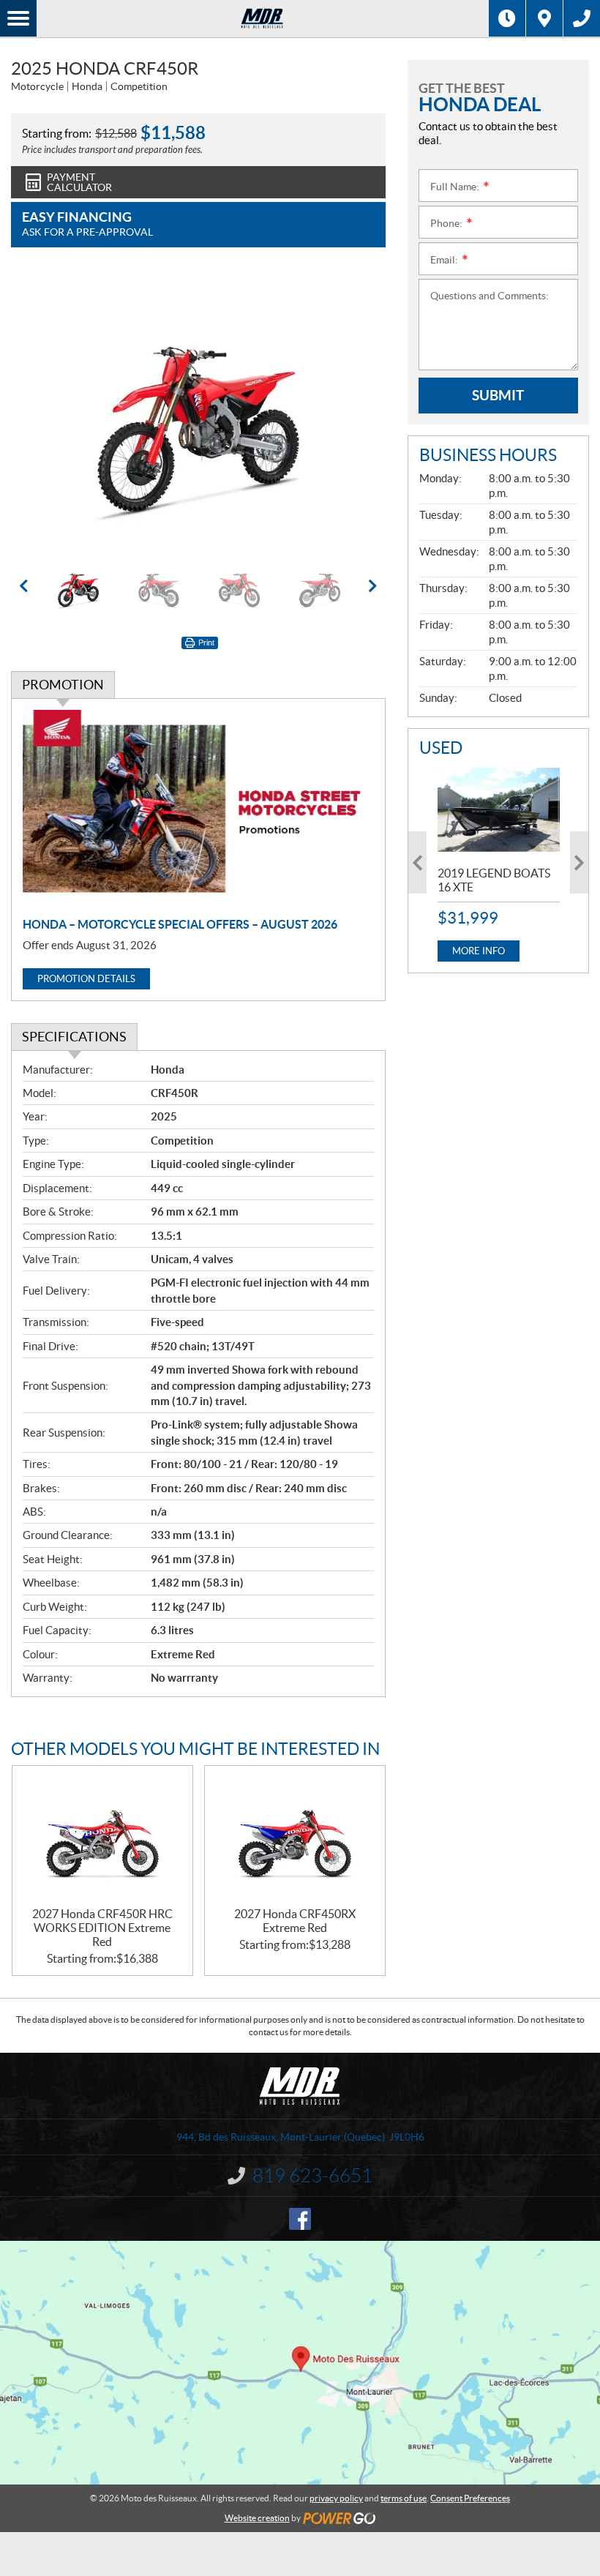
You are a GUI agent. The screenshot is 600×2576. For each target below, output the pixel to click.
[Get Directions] (544, 18)
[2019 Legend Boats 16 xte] (499, 810)
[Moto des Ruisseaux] (263, 18)
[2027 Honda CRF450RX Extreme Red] (295, 1836)
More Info (479, 951)
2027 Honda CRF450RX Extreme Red (295, 1921)
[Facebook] (300, 2219)
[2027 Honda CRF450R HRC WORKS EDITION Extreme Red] (102, 1836)
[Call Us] (582, 18)
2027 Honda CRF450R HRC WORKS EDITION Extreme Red (102, 1928)
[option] (198, 410)
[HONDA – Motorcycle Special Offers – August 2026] (198, 809)
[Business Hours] (507, 18)
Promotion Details (86, 979)
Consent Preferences (470, 2498)
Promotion (63, 685)
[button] (40, 410)
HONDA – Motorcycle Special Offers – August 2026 (180, 924)
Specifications (74, 1037)
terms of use (404, 2498)
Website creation (257, 2518)
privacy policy (336, 2498)
